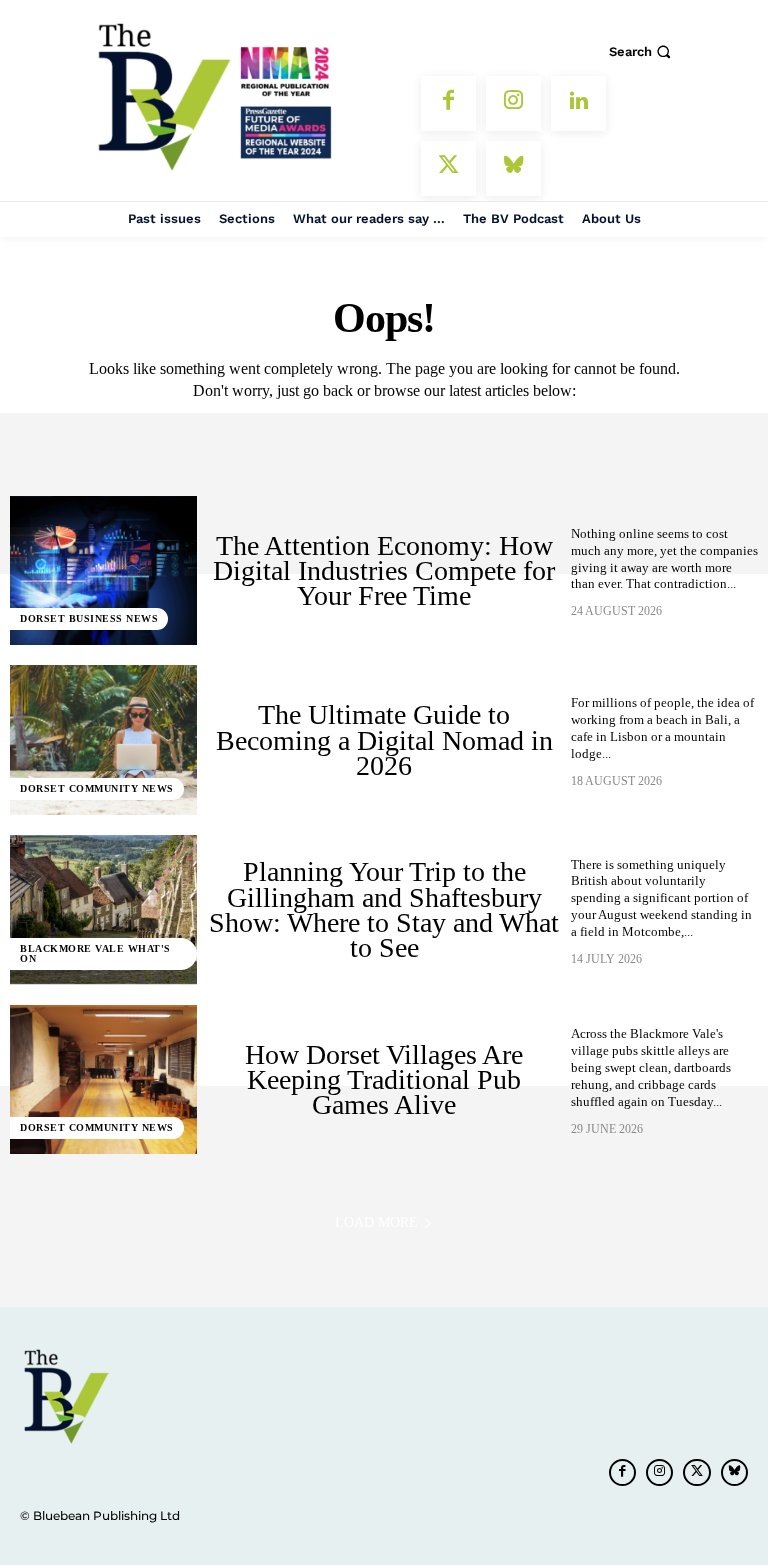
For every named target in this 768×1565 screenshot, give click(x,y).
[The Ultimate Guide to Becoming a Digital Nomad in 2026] (103, 740)
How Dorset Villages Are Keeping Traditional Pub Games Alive (384, 1079)
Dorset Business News (89, 618)
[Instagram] (513, 103)
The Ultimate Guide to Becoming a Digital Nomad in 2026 (384, 739)
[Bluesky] (513, 168)
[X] (448, 168)
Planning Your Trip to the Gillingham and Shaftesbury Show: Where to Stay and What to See (384, 909)
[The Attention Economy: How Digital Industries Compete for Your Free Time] (103, 571)
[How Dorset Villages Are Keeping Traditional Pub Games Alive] (103, 1080)
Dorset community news (97, 788)
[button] (642, 51)
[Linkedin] (578, 103)
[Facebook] (448, 103)
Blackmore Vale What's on (95, 953)
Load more (376, 1222)
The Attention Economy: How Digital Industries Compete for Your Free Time (384, 570)
